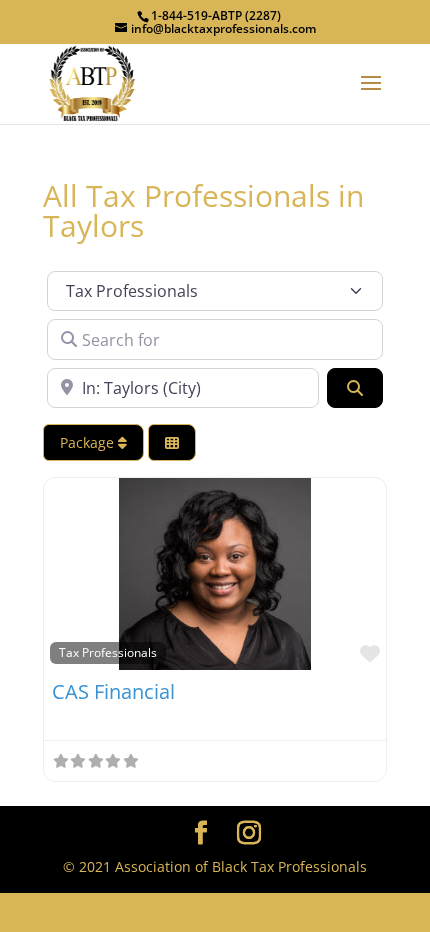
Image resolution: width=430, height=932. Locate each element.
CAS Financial (113, 691)
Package (89, 442)
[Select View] (172, 442)
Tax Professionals (108, 652)
